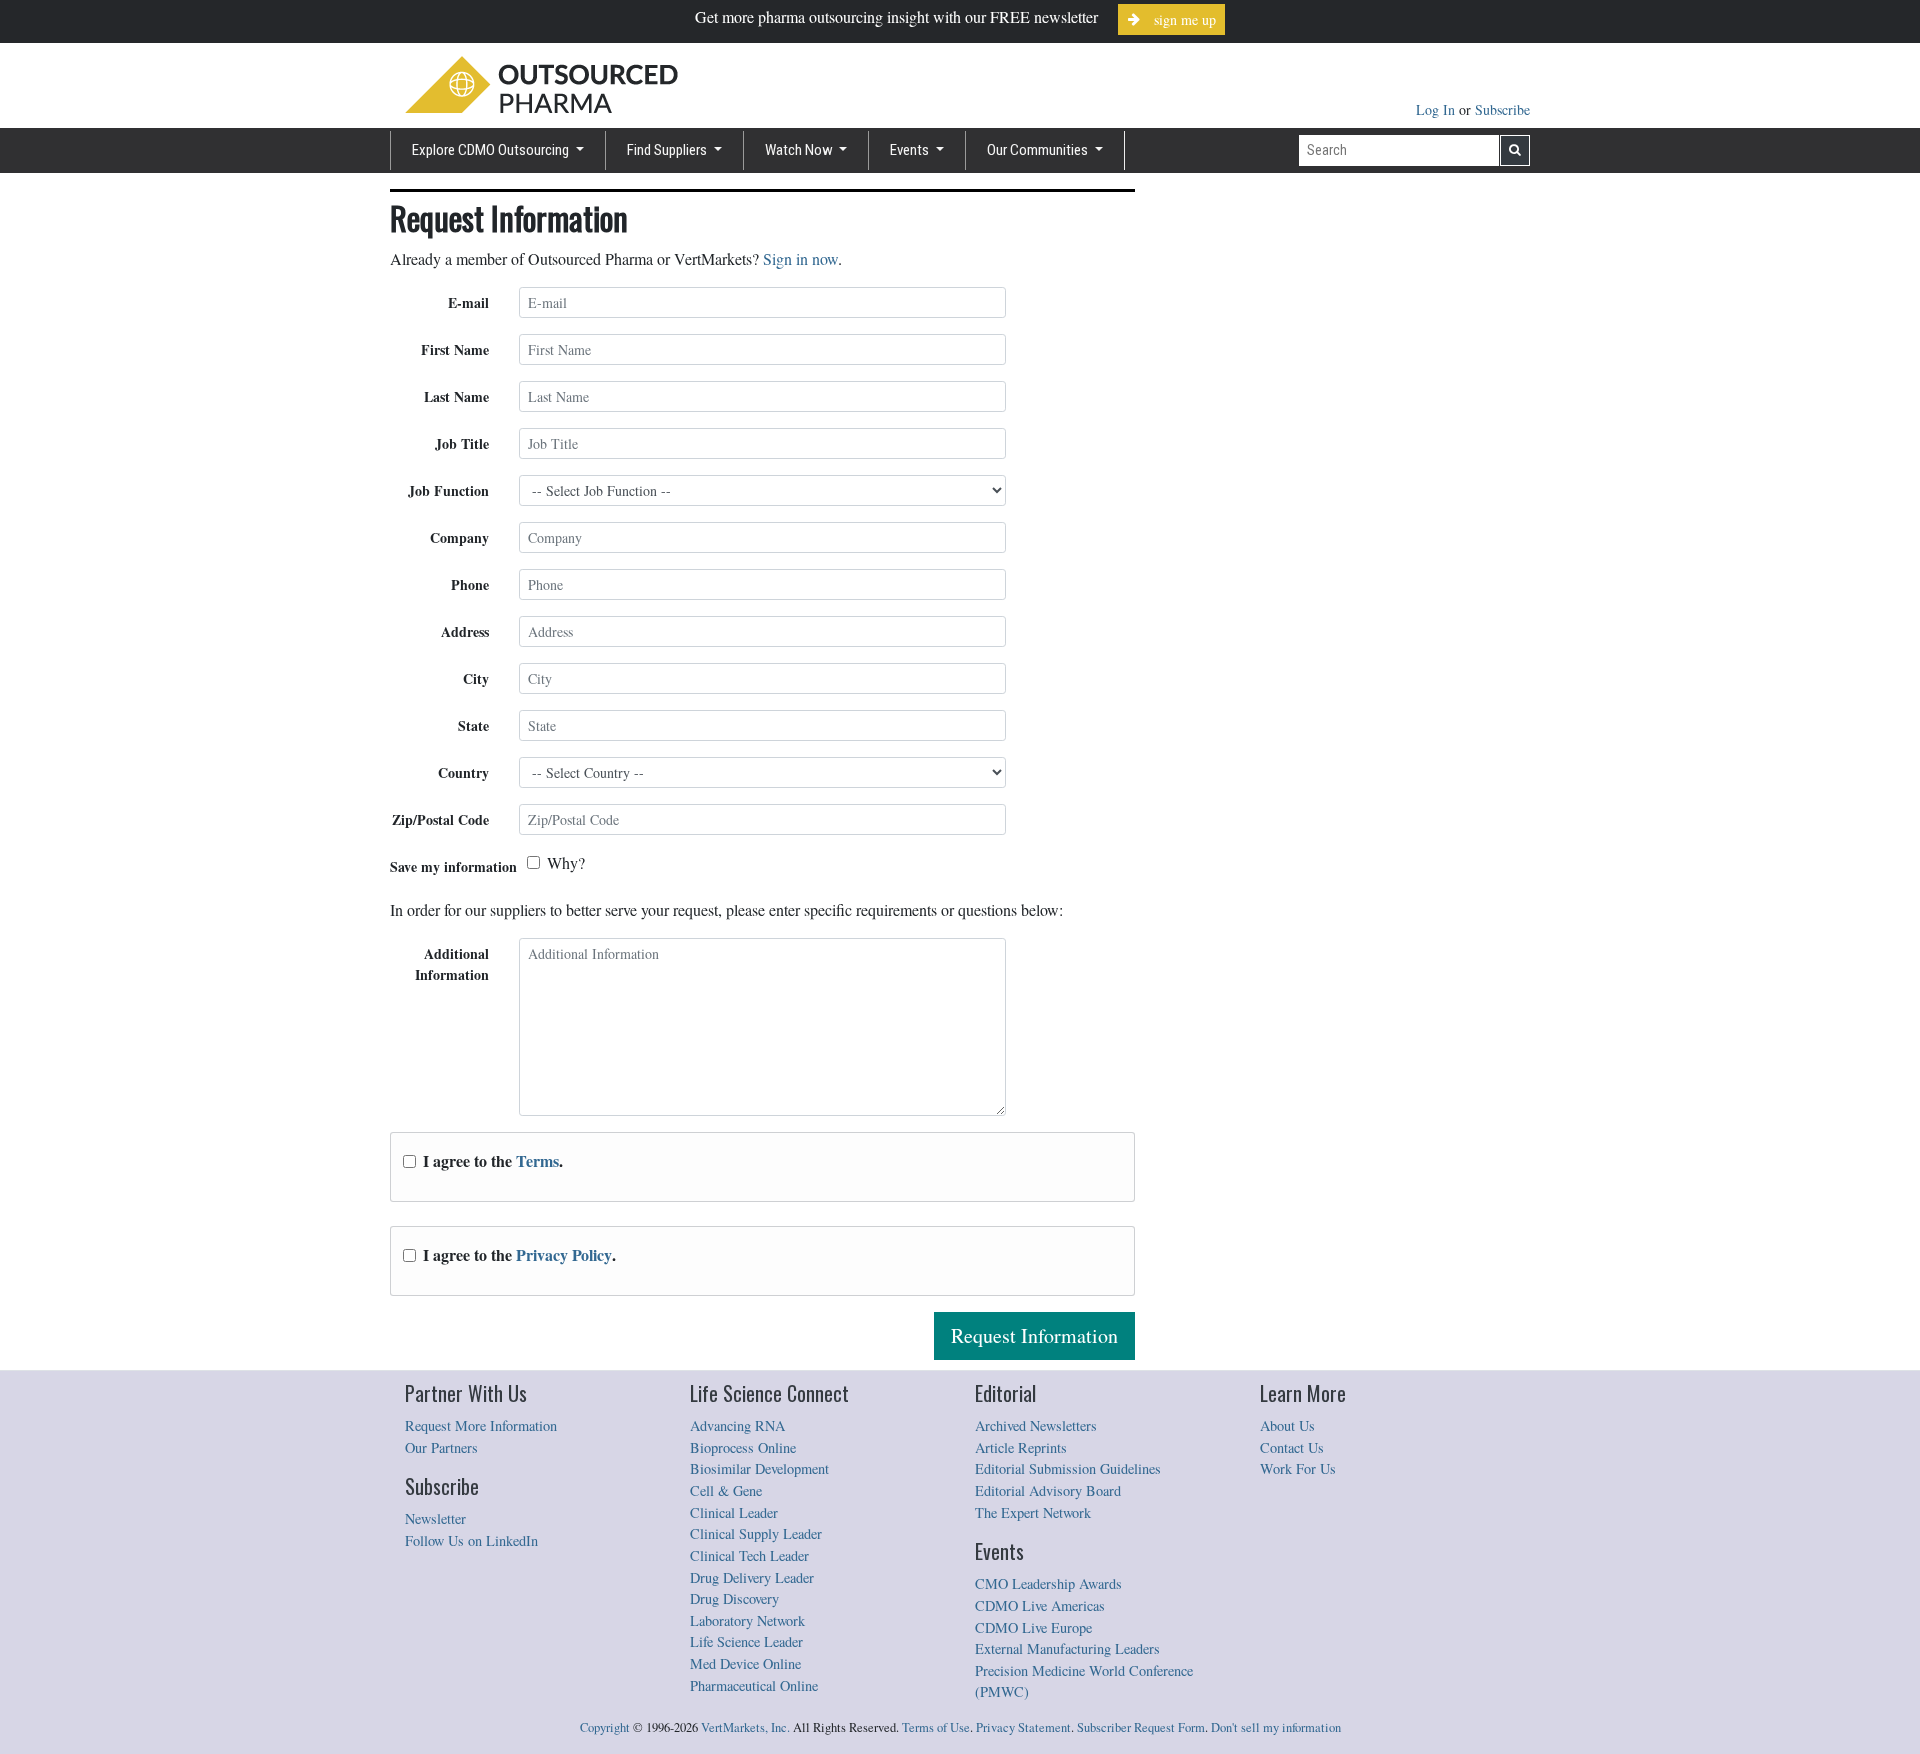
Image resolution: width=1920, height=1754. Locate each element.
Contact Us (1292, 1447)
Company (459, 537)
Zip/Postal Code (440, 819)
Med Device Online (745, 1663)
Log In (1437, 109)
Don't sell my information (1276, 1727)
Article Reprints (1021, 1447)
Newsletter (435, 1518)
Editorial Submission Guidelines (1068, 1468)
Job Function (448, 490)
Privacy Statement (1023, 1727)
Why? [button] (566, 862)
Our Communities (1039, 150)
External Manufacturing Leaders (1067, 1648)
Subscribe (1502, 109)
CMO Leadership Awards (1048, 1583)
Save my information (453, 866)
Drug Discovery (734, 1598)
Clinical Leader (734, 1512)
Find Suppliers (668, 150)
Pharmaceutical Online (754, 1685)
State (473, 725)
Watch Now (800, 150)
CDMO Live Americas (1040, 1605)
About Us (1287, 1425)
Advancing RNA (737, 1425)
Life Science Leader (746, 1641)
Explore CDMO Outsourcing (492, 150)
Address (465, 631)
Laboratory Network (747, 1620)
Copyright (605, 1727)
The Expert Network (1033, 1512)
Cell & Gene (726, 1490)
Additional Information (452, 964)
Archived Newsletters (1036, 1425)
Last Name (456, 396)
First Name (455, 349)
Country (463, 772)
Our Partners (441, 1447)
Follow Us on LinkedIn (471, 1540)
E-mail (468, 302)
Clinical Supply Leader (756, 1533)
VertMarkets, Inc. (745, 1727)
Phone (470, 584)
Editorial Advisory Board (1048, 1490)
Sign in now (800, 258)
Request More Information (481, 1425)
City (476, 678)
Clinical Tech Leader (749, 1555)
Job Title (462, 443)
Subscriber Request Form (1141, 1727)
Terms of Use (936, 1727)
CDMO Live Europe (1033, 1627)
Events (911, 150)
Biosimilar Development (759, 1468)
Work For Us (1298, 1468)
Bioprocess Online (743, 1447)
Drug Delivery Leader (752, 1577)
